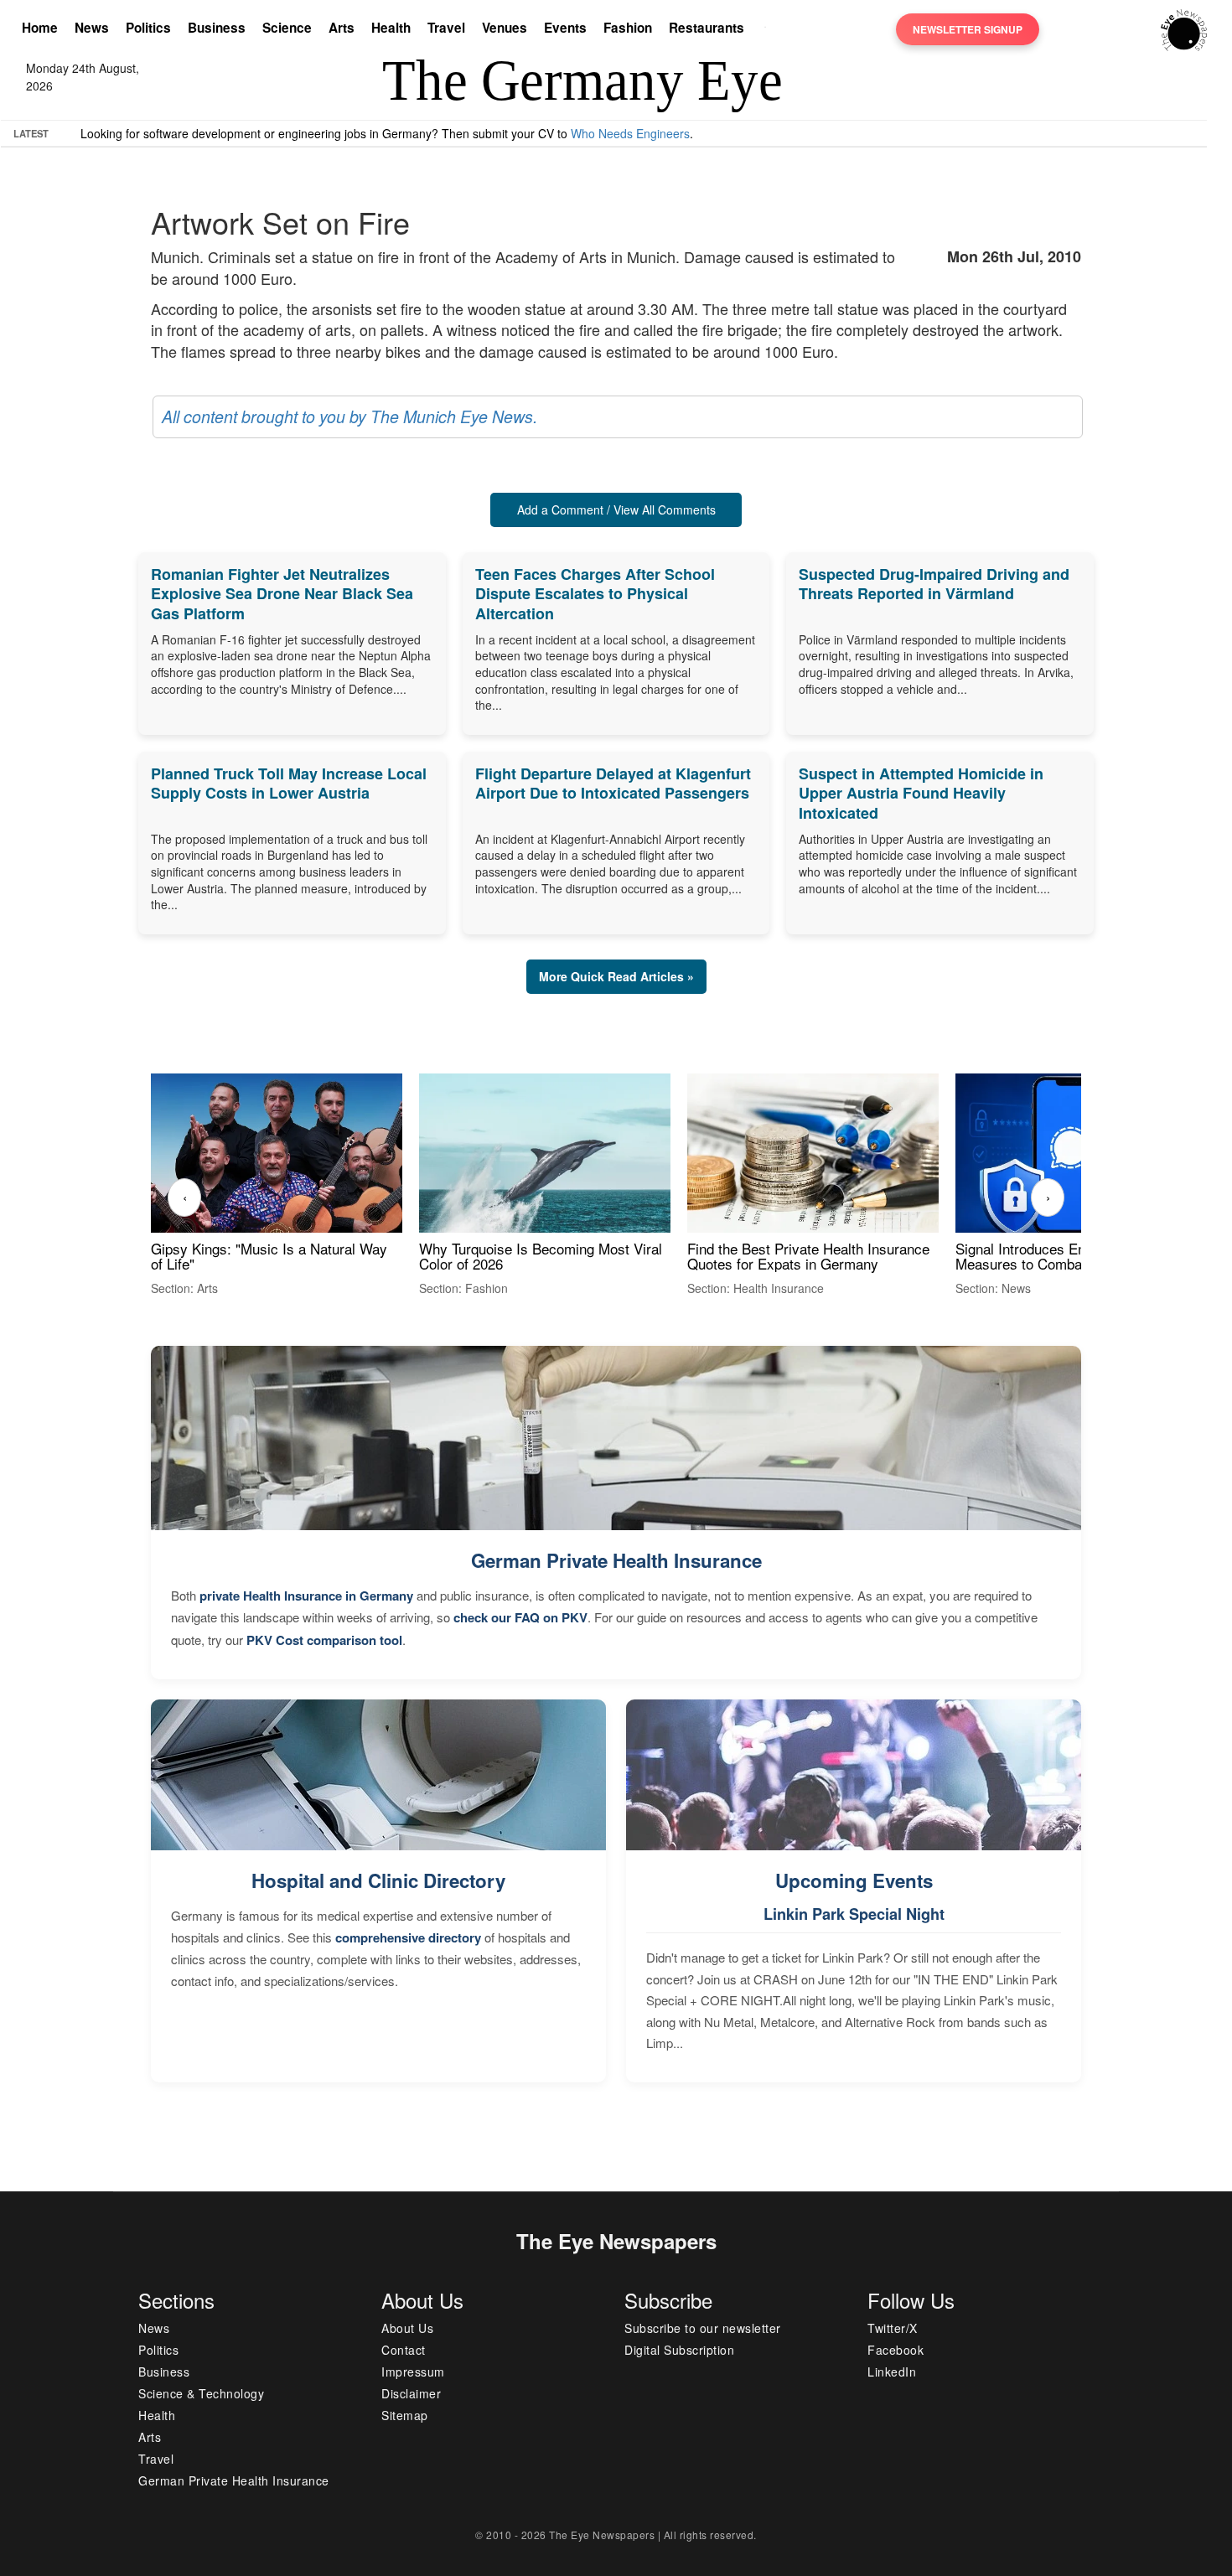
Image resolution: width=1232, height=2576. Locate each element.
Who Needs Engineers (630, 133)
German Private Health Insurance (616, 1560)
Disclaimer (411, 2393)
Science (287, 28)
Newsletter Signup (968, 29)
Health (391, 28)
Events (565, 28)
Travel (446, 28)
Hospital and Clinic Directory (378, 1880)
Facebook (896, 2350)
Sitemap (405, 2415)
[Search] (769, 29)
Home (40, 28)
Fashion (628, 28)
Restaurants (707, 28)
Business (217, 28)
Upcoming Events (854, 1880)
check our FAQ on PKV (520, 1617)
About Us (407, 2328)
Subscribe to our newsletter (703, 2328)
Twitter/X (893, 2328)
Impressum (413, 2372)
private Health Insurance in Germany (306, 1596)
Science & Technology (201, 2393)
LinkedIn (892, 2372)
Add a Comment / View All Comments (616, 510)
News (92, 28)
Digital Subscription (679, 2350)
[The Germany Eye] (1184, 28)
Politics (148, 28)
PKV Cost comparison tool (324, 1640)
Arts (342, 28)
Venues (505, 28)
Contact (404, 2350)
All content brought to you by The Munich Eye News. (349, 416)
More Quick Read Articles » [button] (616, 976)
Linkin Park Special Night (854, 1914)
